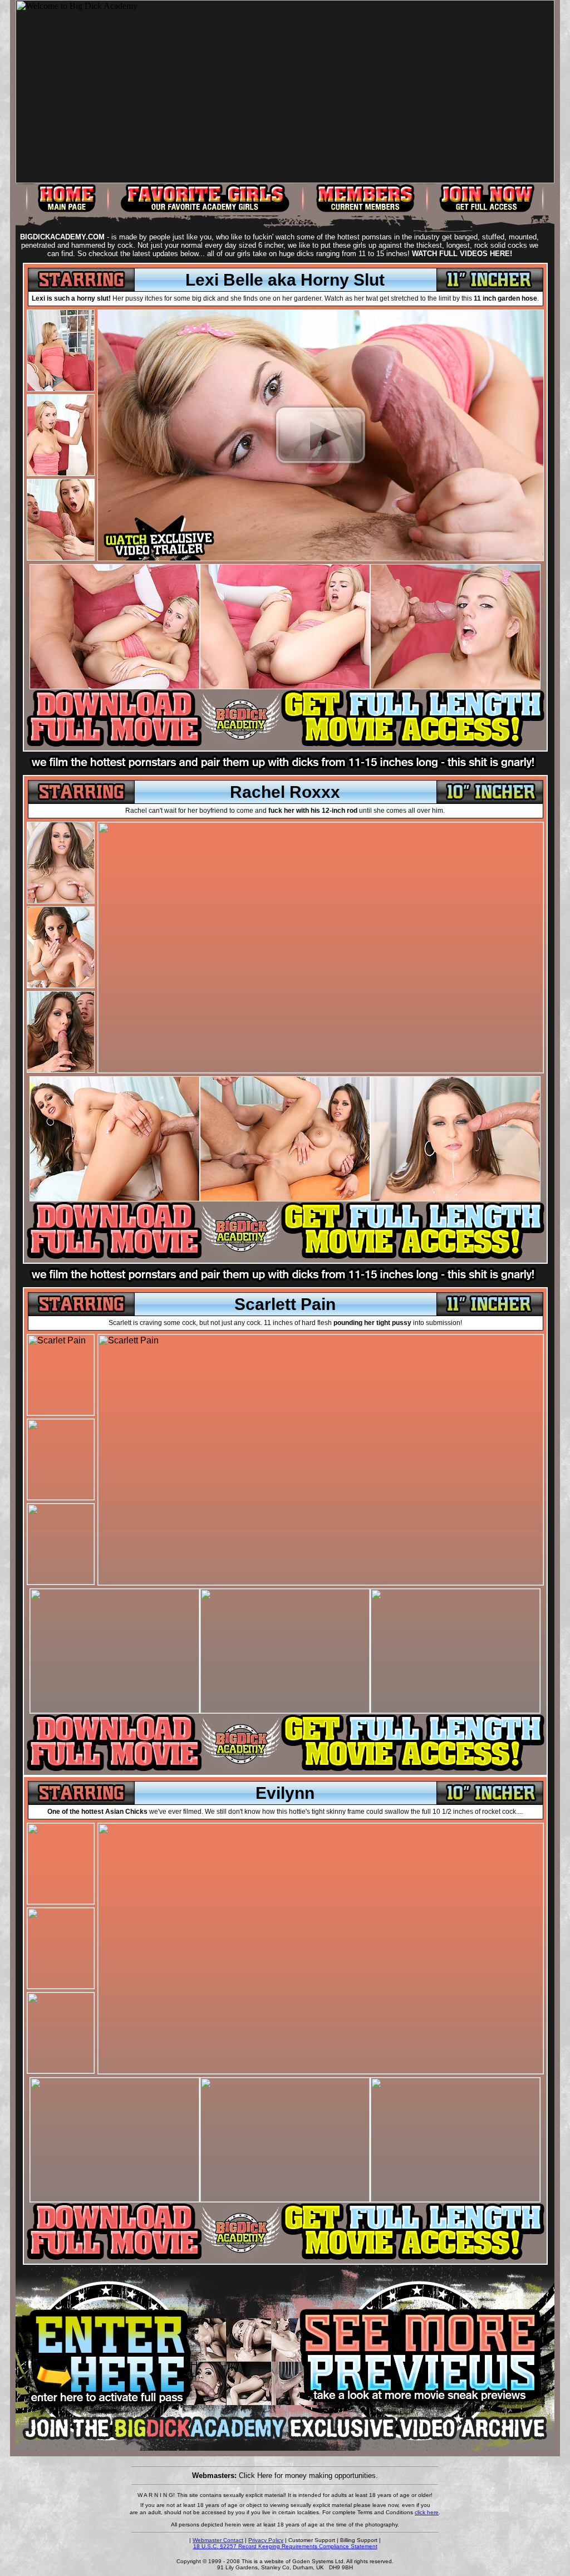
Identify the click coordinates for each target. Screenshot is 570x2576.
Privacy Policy (266, 2540)
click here (427, 2512)
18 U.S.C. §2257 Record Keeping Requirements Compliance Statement (285, 2546)
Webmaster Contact (218, 2540)
